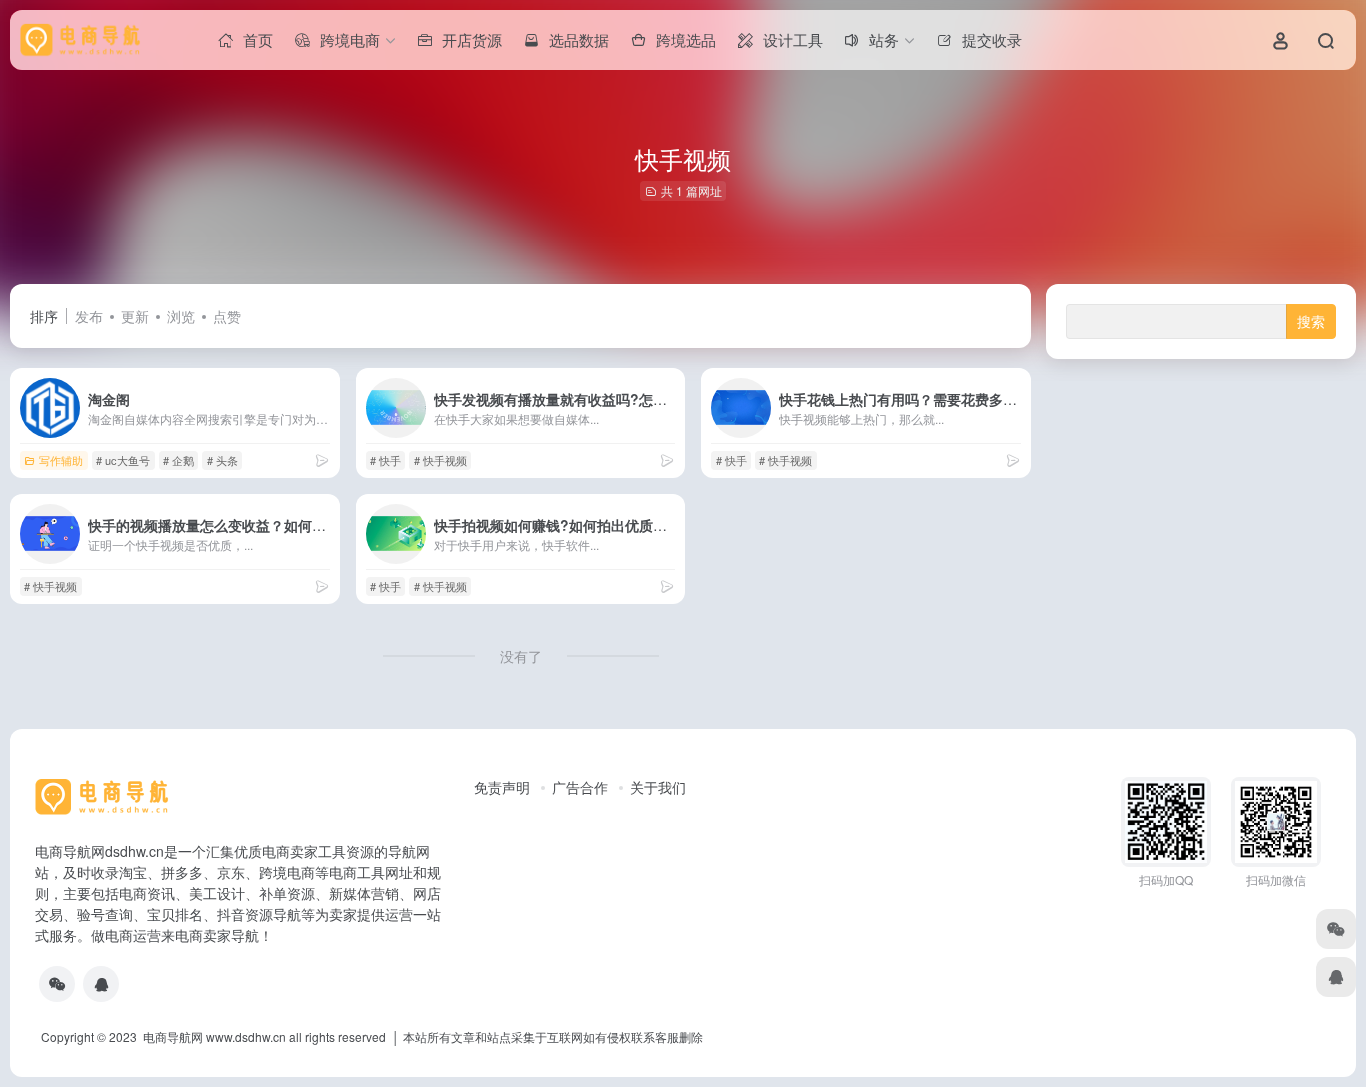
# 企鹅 (178, 460)
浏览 (181, 316)
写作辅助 (61, 460)
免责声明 (502, 787)
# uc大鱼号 (123, 460)
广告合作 (580, 787)
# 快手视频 (440, 460)
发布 (89, 316)
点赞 (227, 316)
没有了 (521, 656)
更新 (135, 316)
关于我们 (658, 787)
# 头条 (222, 460)
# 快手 (385, 460)
